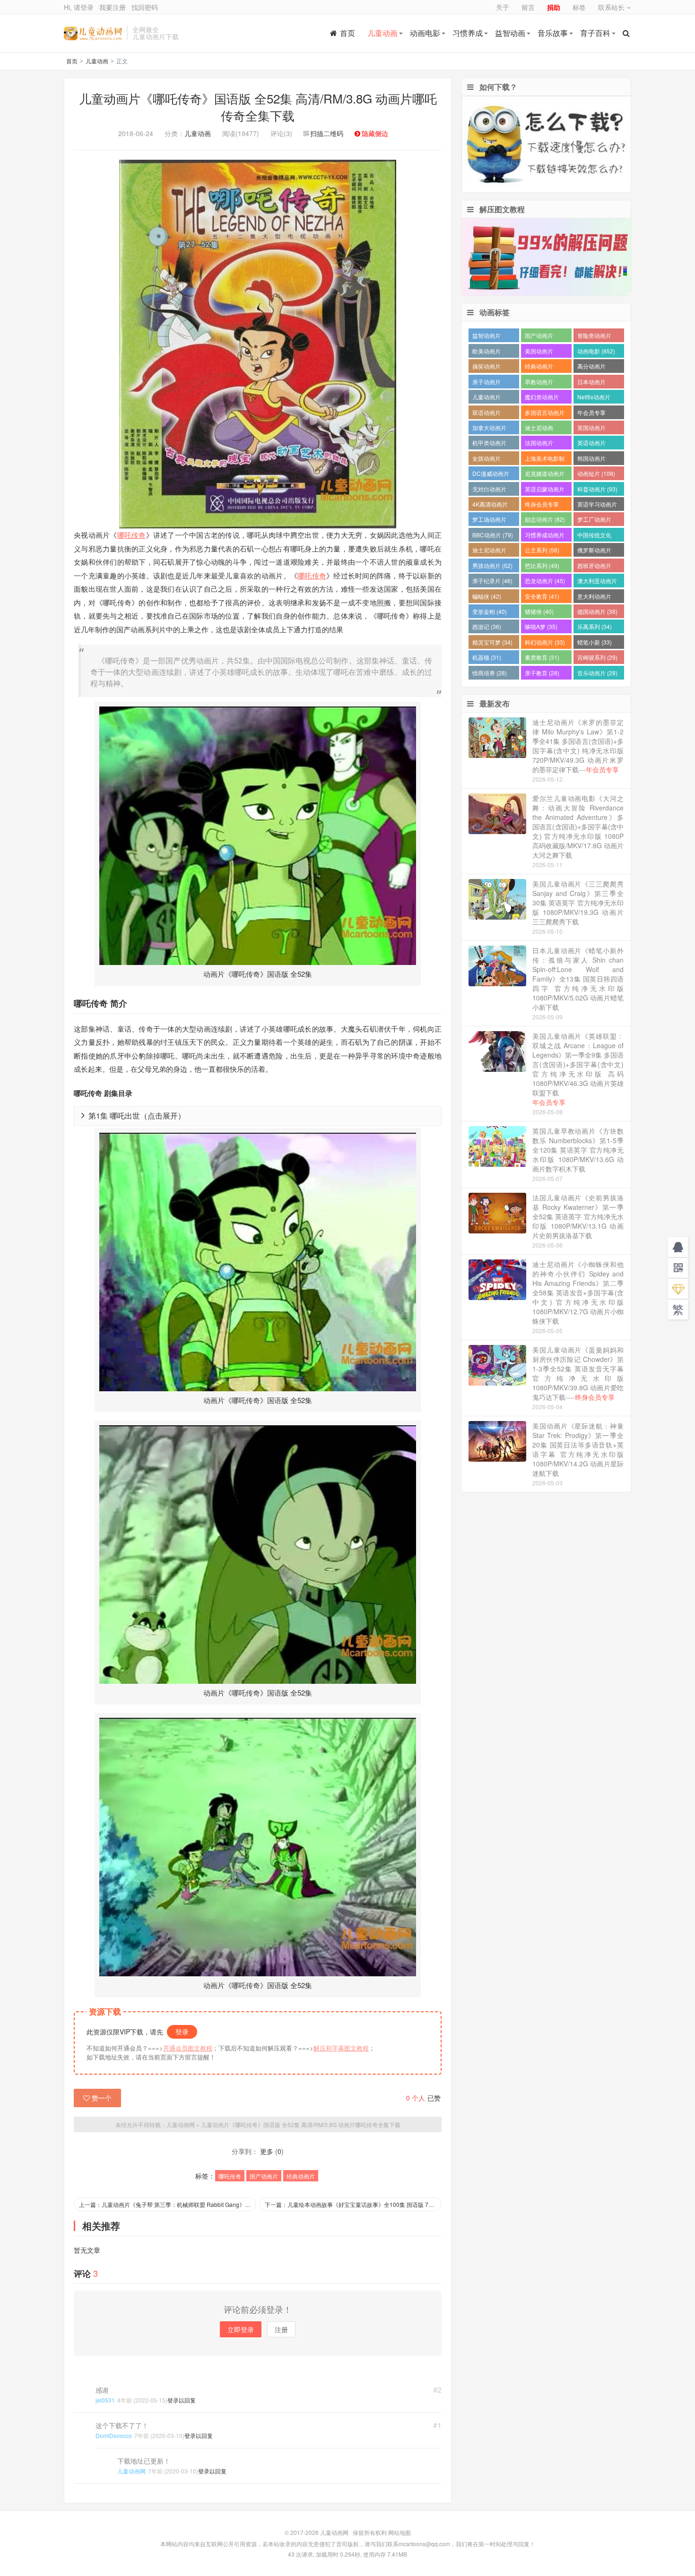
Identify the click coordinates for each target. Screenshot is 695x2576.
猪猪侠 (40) (539, 611)
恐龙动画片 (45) (545, 581)
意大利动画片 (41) (594, 598)
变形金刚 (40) (490, 611)
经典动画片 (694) (539, 367)
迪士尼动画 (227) (539, 429)
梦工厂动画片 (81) (594, 521)
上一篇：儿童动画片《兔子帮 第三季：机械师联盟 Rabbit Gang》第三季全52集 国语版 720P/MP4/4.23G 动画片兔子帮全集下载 (167, 2204)
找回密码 (145, 7)
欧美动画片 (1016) (486, 352)
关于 (503, 7)
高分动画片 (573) (591, 367)
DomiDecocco (114, 2435)
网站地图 (400, 2532)
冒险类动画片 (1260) (594, 337)
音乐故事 (553, 33)
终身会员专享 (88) (542, 505)
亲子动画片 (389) (486, 383)
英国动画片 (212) (591, 429)
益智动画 (510, 33)
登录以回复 (182, 2400)
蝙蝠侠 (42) (487, 596)
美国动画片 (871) (539, 352)
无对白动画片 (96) (489, 490)
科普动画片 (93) (597, 489)
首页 (347, 33)
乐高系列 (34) (595, 626)
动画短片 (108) (596, 473)
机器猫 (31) (487, 657)
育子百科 (595, 33)
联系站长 (612, 7)
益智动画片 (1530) (486, 337)
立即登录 (241, 2329)
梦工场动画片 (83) (489, 521)
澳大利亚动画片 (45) (597, 582)
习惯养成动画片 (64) (545, 536)
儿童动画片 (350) (486, 398)
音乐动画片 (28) (597, 673)
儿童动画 (382, 33)
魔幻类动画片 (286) (542, 398)
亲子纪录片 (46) (492, 581)
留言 (528, 7)
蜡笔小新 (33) (595, 642)
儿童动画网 (93, 33)
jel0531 (105, 2400)
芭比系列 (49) (542, 565)
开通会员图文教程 (188, 2048)
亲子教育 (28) (542, 673)
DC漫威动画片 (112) (491, 475)
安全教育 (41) (542, 596)
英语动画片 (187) (591, 444)
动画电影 (425, 33)
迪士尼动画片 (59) (489, 551)
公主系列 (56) (542, 550)
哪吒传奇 (132, 535)
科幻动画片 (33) (545, 642)
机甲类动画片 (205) (489, 444)
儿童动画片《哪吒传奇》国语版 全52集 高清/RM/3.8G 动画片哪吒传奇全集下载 (258, 107)
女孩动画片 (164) (486, 460)
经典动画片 (301, 2176)
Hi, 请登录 (79, 7)
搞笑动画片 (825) (486, 367)
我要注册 (113, 7)
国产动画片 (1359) (539, 337)
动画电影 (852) (596, 351)
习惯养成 (468, 33)
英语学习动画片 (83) (597, 505)
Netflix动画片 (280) (594, 398)
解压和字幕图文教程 (341, 2048)
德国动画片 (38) (597, 611)
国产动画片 (264, 2176)
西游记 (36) (487, 626)
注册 (281, 2329)
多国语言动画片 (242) (545, 414)
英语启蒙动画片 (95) (545, 490)
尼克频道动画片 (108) (545, 475)
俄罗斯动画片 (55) (594, 551)
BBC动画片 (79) (493, 535)
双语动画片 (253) (486, 414)
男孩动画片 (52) (492, 565)
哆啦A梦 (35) (541, 626)
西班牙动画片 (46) (594, 567)
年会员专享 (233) (591, 414)
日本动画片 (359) (591, 383)
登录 (182, 2032)
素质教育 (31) (542, 657)
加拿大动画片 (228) (489, 429)
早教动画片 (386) (539, 383)
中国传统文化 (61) (594, 536)
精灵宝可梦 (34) (492, 642)
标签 (579, 7)
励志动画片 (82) (545, 519)
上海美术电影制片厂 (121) (545, 460)
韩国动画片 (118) (591, 460)
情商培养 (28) (490, 673)
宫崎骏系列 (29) (597, 657)
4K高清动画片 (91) (490, 505)
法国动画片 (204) (539, 444)
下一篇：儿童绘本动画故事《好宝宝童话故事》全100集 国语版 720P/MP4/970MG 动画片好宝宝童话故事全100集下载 (353, 2204)
